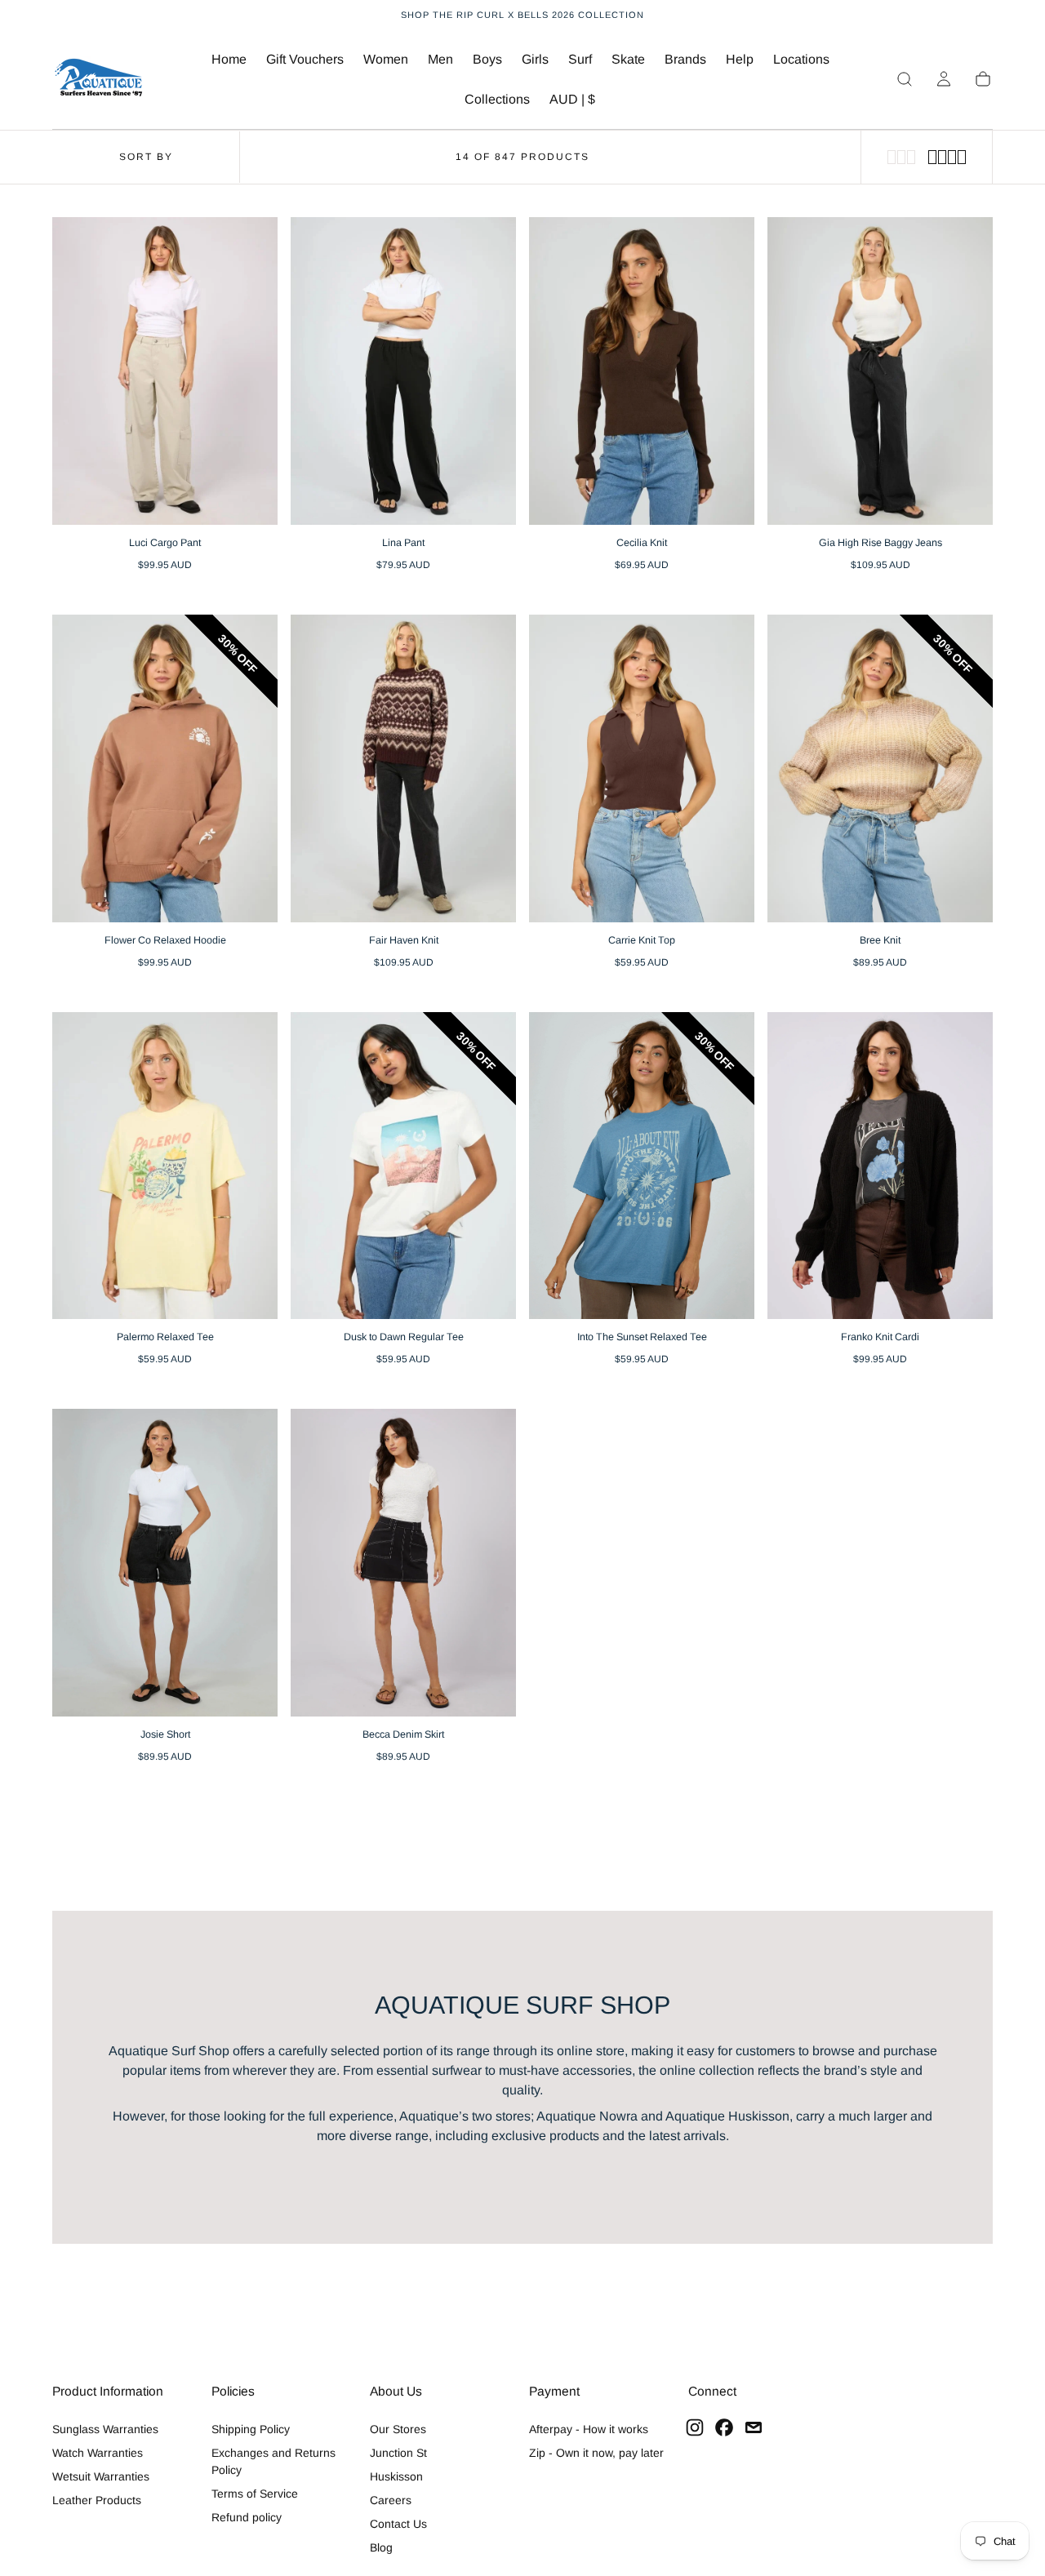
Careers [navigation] (391, 2500)
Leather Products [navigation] (97, 2500)
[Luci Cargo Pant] (165, 371)
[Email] (754, 2427)
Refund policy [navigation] (247, 2517)
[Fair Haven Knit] (403, 768)
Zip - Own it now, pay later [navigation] (596, 2453)
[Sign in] (944, 79)
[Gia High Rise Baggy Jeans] (880, 371)
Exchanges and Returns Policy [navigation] (273, 2461)
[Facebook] (724, 2427)
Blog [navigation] (381, 2547)
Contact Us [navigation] (398, 2524)
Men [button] (440, 59)
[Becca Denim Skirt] (403, 1563)
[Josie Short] (165, 1563)
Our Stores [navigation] (398, 2429)
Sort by (146, 157)
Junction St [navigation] (398, 2453)
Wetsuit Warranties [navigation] (101, 2476)
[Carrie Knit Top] (642, 768)
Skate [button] (628, 59)
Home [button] (229, 59)
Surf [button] (580, 59)
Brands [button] (685, 59)
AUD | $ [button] (572, 99)
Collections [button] (497, 99)
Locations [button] (801, 59)
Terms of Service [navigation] (255, 2494)
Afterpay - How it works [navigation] (589, 2429)
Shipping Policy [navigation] (251, 2429)
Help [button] (740, 59)
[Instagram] (695, 2427)
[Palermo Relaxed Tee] (165, 1166)
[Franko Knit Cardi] (880, 1166)
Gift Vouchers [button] (305, 59)
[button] (572, 102)
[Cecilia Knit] (642, 371)
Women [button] (386, 59)
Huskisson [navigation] (396, 2476)
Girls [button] (535, 59)
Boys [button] (487, 59)
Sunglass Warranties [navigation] (105, 2429)
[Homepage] (99, 80)
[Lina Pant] (403, 371)
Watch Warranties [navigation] (98, 2453)
